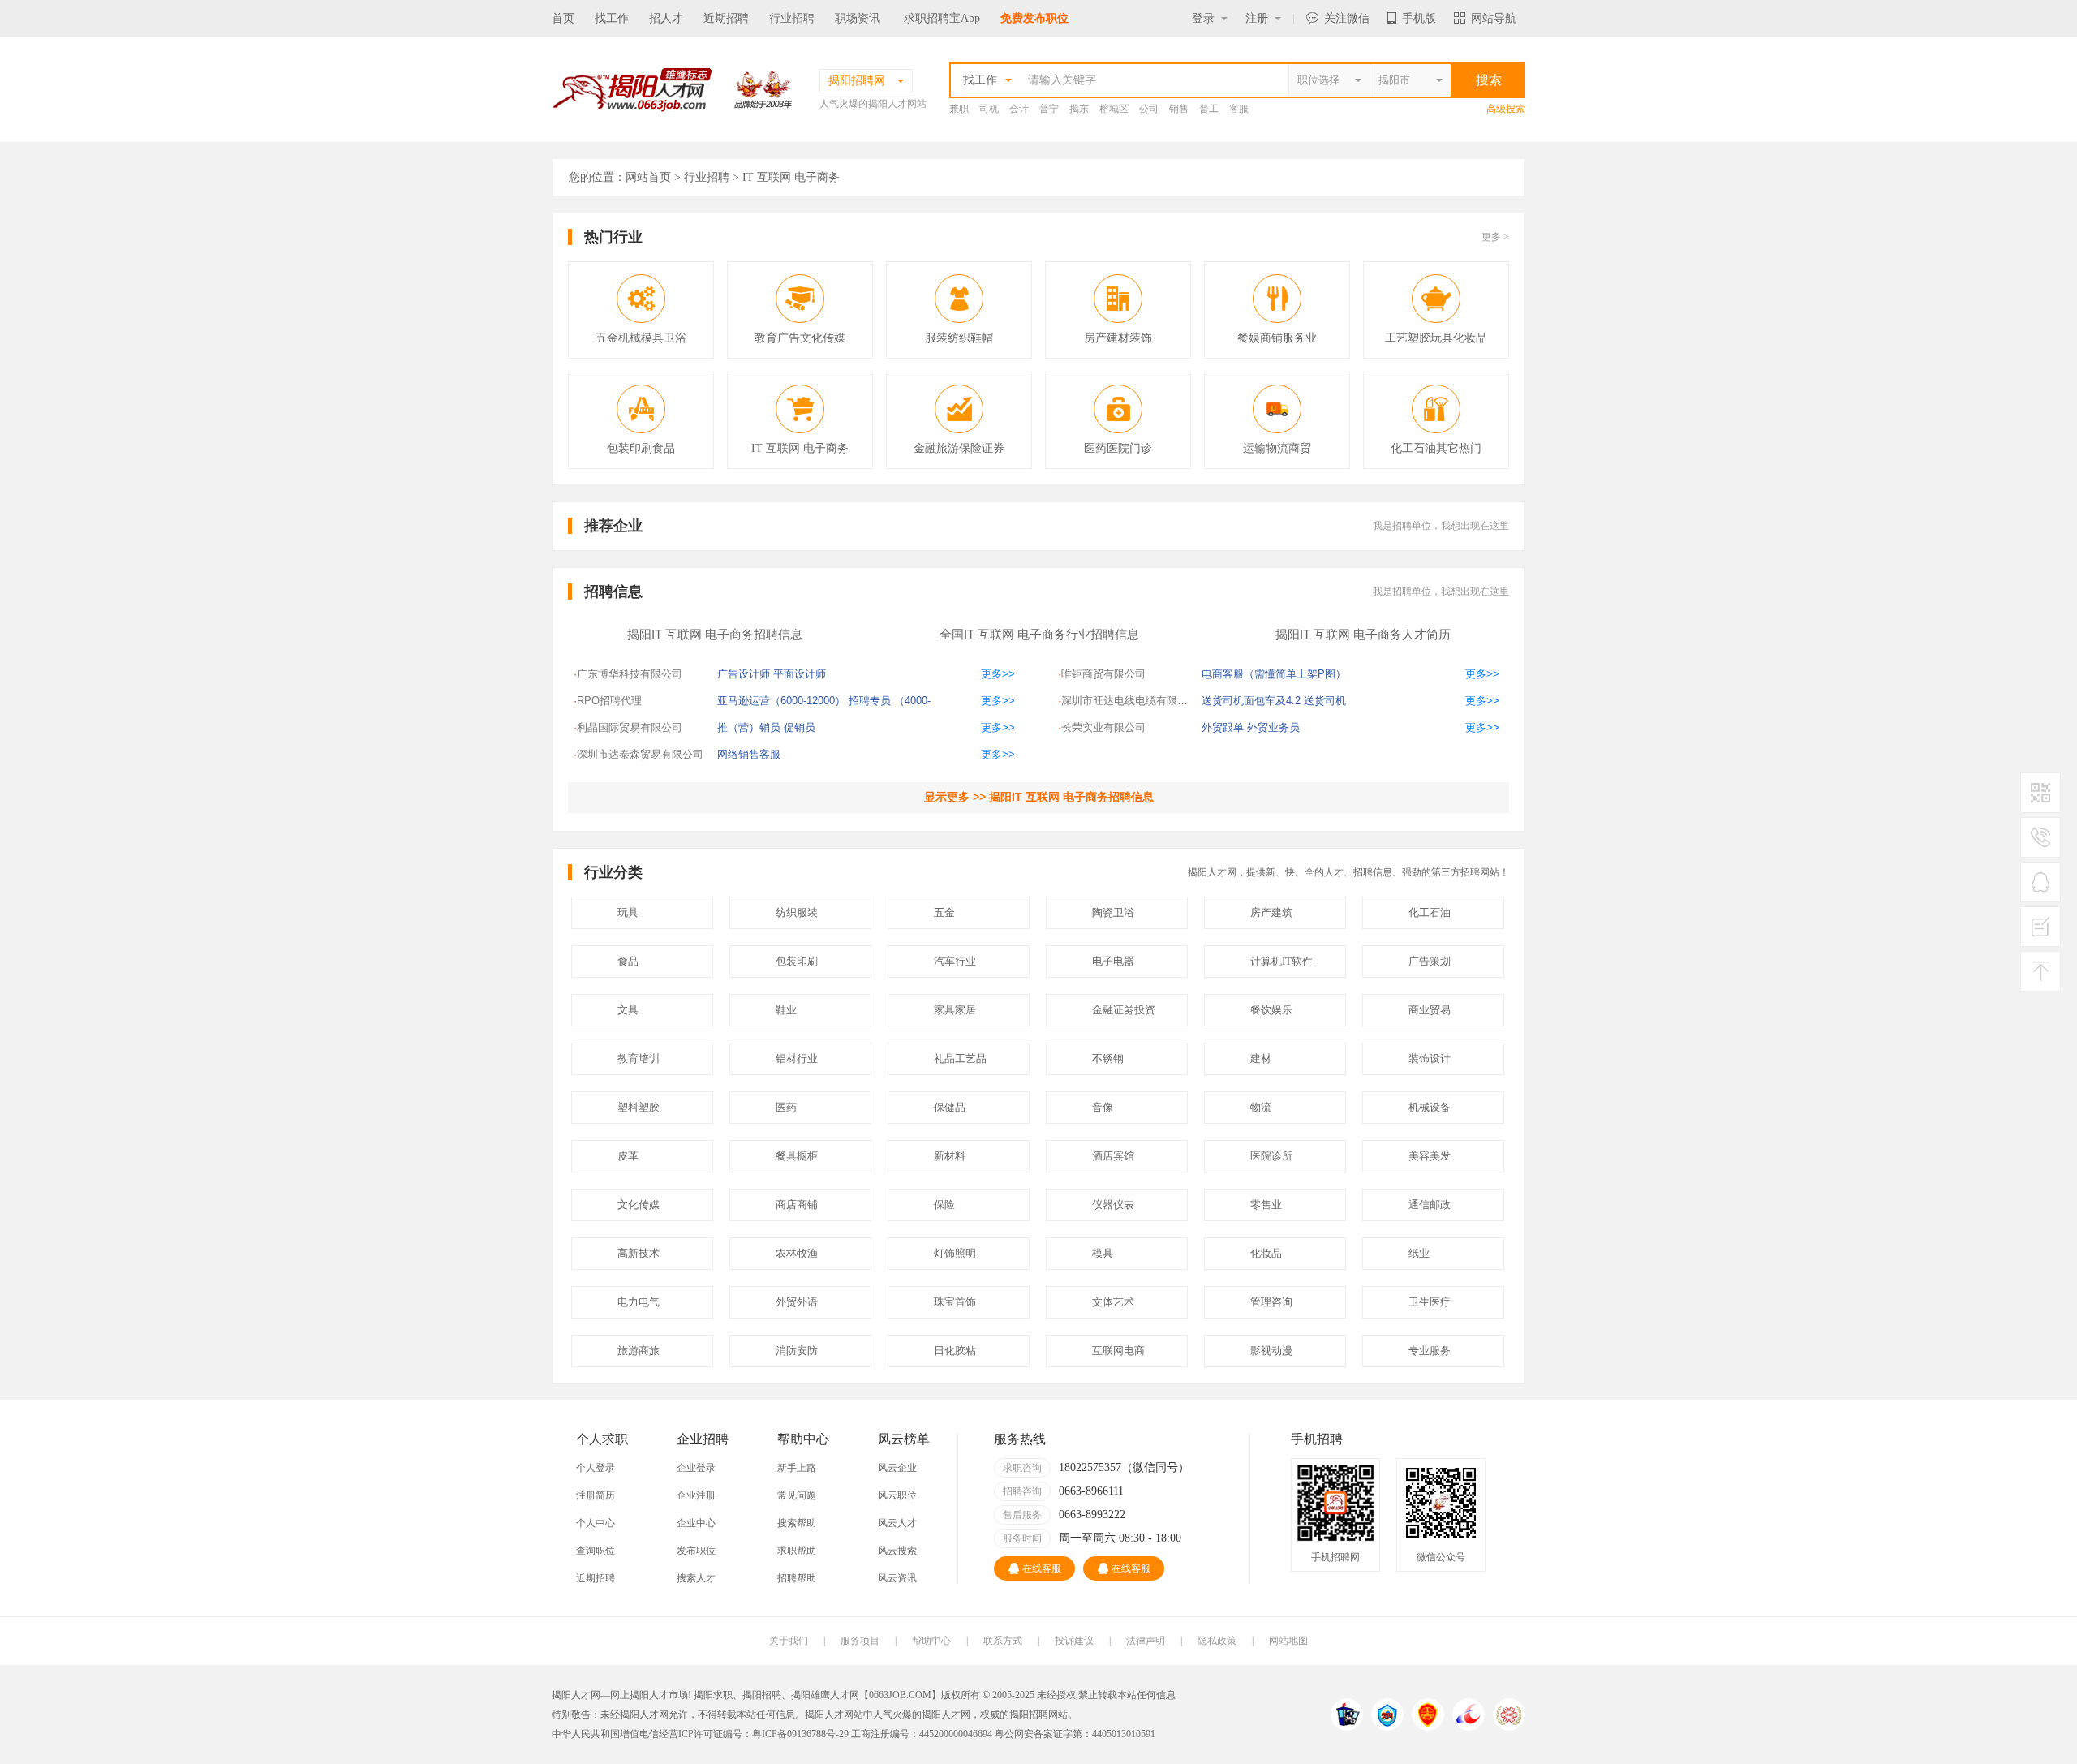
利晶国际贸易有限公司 (630, 727)
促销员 (800, 727)
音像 (1103, 1107)
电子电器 (1113, 961)
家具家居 (955, 1010)
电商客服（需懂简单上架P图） (1274, 674)
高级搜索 (1506, 109)
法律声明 (1146, 1641)
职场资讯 (858, 18)
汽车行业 (955, 961)
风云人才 (897, 1523)
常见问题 (797, 1495)
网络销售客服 (749, 754)
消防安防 (797, 1351)
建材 (1261, 1058)
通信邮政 (1430, 1205)
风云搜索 (897, 1551)
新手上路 (797, 1468)
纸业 (1419, 1253)
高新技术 (639, 1253)
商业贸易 (1430, 1010)
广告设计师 (744, 674)
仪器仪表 (1113, 1205)
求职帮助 (797, 1551)
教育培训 (639, 1058)
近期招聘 (726, 18)
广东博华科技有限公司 (630, 674)
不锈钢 (1108, 1058)
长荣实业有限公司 (1103, 727)
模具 (1103, 1253)
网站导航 (1494, 18)
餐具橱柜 (797, 1156)
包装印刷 (797, 961)
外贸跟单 (1223, 727)
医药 (786, 1107)
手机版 (1419, 18)
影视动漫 (1271, 1351)
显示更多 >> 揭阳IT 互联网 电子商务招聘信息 (1039, 797)
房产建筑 (1271, 912)
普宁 (1049, 109)
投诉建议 (1074, 1641)
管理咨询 (1271, 1302)
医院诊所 (1271, 1156)
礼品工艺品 (960, 1058)
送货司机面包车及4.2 (1251, 701)
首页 (563, 18)
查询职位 (596, 1551)
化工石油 (1430, 912)
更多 (1495, 237)
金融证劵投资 (1124, 1010)
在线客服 (1042, 1568)
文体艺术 (1113, 1302)
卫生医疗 (1430, 1302)
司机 (989, 109)
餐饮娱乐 (1271, 1010)
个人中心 (596, 1523)
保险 (944, 1205)
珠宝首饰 (955, 1302)
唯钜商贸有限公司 (1103, 674)
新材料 (950, 1156)
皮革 (628, 1156)
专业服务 (1430, 1351)
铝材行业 (797, 1058)
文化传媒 (639, 1205)
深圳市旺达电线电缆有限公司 (1130, 701)
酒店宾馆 (1113, 1156)
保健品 (950, 1107)
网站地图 (1288, 1641)
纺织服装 (797, 912)
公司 (1149, 109)
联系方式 (1003, 1641)
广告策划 (1430, 961)
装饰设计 (1430, 1058)
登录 (1203, 18)
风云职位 (897, 1495)
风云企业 (897, 1468)
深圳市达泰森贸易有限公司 (640, 754)
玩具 (628, 912)
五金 (944, 912)
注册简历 (596, 1495)
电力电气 (639, 1302)
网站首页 (648, 177)
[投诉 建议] (2040, 933)
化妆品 (1266, 1253)
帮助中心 (931, 1641)
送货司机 (1325, 701)
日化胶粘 (955, 1351)
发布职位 (696, 1551)
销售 (1179, 109)
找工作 (612, 18)
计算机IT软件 (1281, 961)
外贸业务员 (1273, 727)
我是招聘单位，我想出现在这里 (1441, 526)
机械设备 (1430, 1107)
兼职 (959, 109)
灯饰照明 (955, 1253)
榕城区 (1114, 109)
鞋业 (786, 1010)
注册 (1257, 18)
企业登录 (696, 1468)
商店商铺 (797, 1205)
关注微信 (1347, 18)
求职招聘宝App (942, 18)
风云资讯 (897, 1578)
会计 (1019, 109)
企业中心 (696, 1523)
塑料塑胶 (639, 1107)
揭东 (1079, 109)
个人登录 (596, 1468)
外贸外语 (797, 1302)
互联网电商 (1118, 1351)
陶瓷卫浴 (1113, 912)
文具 (628, 1010)
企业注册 (696, 1495)
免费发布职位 (1034, 18)
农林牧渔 (797, 1253)
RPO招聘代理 (609, 701)
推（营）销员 (749, 727)
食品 (628, 961)
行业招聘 (792, 18)
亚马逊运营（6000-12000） (781, 701)
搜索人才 (696, 1578)
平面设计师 (800, 674)
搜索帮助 (797, 1523)
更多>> (998, 674)
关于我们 (789, 1641)
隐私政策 (1217, 1641)
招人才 (666, 18)
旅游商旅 (639, 1351)
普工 (1209, 109)
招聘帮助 (797, 1578)
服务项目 (860, 1641)
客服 (1239, 109)
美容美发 (1430, 1156)
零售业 (1266, 1205)
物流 (1261, 1107)
